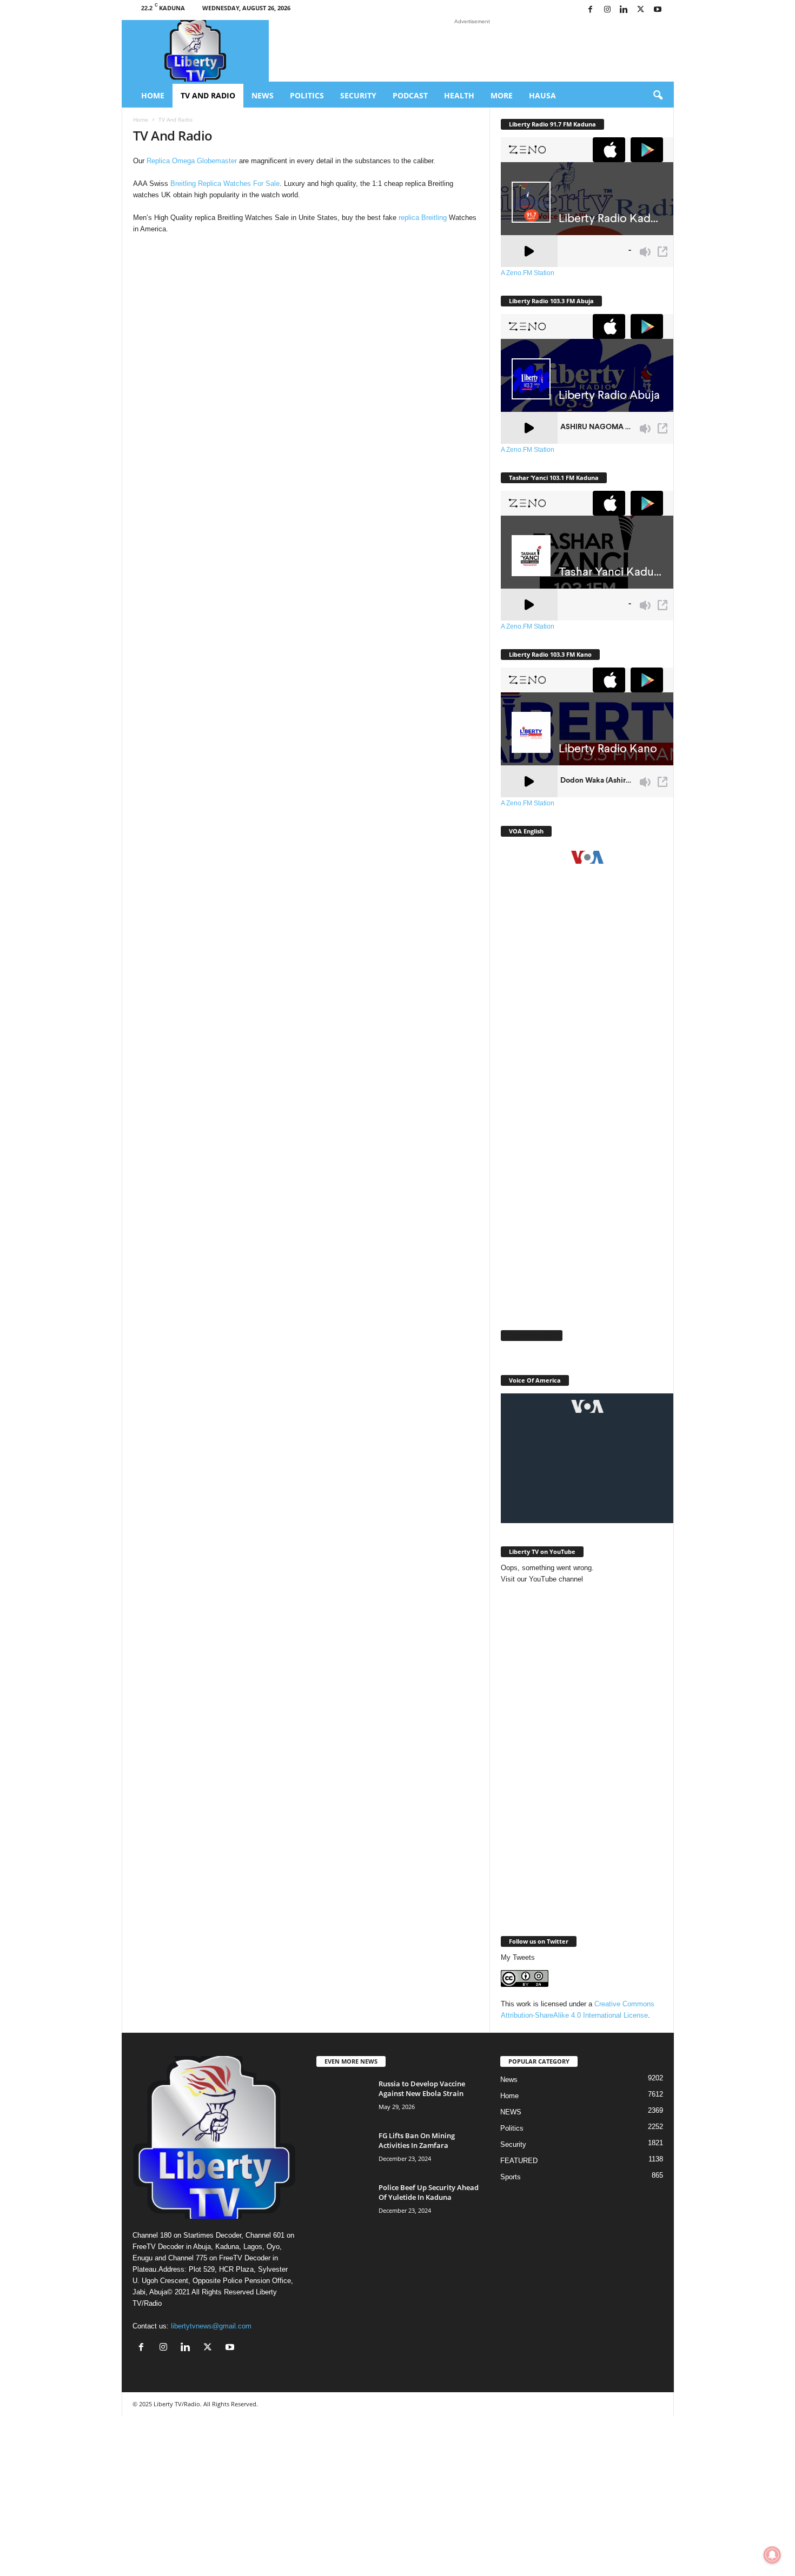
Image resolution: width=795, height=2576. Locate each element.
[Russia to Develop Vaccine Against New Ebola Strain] (343, 2099)
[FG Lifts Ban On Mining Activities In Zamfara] (343, 2151)
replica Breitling (423, 218)
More (502, 95)
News (263, 95)
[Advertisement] (582, 1148)
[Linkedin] (624, 10)
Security (358, 95)
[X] (641, 10)
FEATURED (519, 2161)
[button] (658, 96)
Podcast (410, 95)
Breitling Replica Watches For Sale (225, 183)
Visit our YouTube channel (542, 1579)
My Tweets (518, 1957)
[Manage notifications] (772, 2555)
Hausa (542, 95)
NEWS (511, 2112)
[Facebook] (591, 10)
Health (459, 95)
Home (153, 95)
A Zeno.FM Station (528, 273)
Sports (511, 2177)
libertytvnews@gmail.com (211, 2326)
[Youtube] (658, 10)
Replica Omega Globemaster (192, 161)
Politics (307, 95)
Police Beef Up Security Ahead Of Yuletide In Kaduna (429, 2192)
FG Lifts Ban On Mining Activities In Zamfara (417, 2140)
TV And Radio (208, 95)
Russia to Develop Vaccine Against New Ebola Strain (422, 2088)
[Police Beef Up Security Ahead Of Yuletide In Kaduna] (343, 2203)
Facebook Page (532, 1335)
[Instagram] (607, 10)
